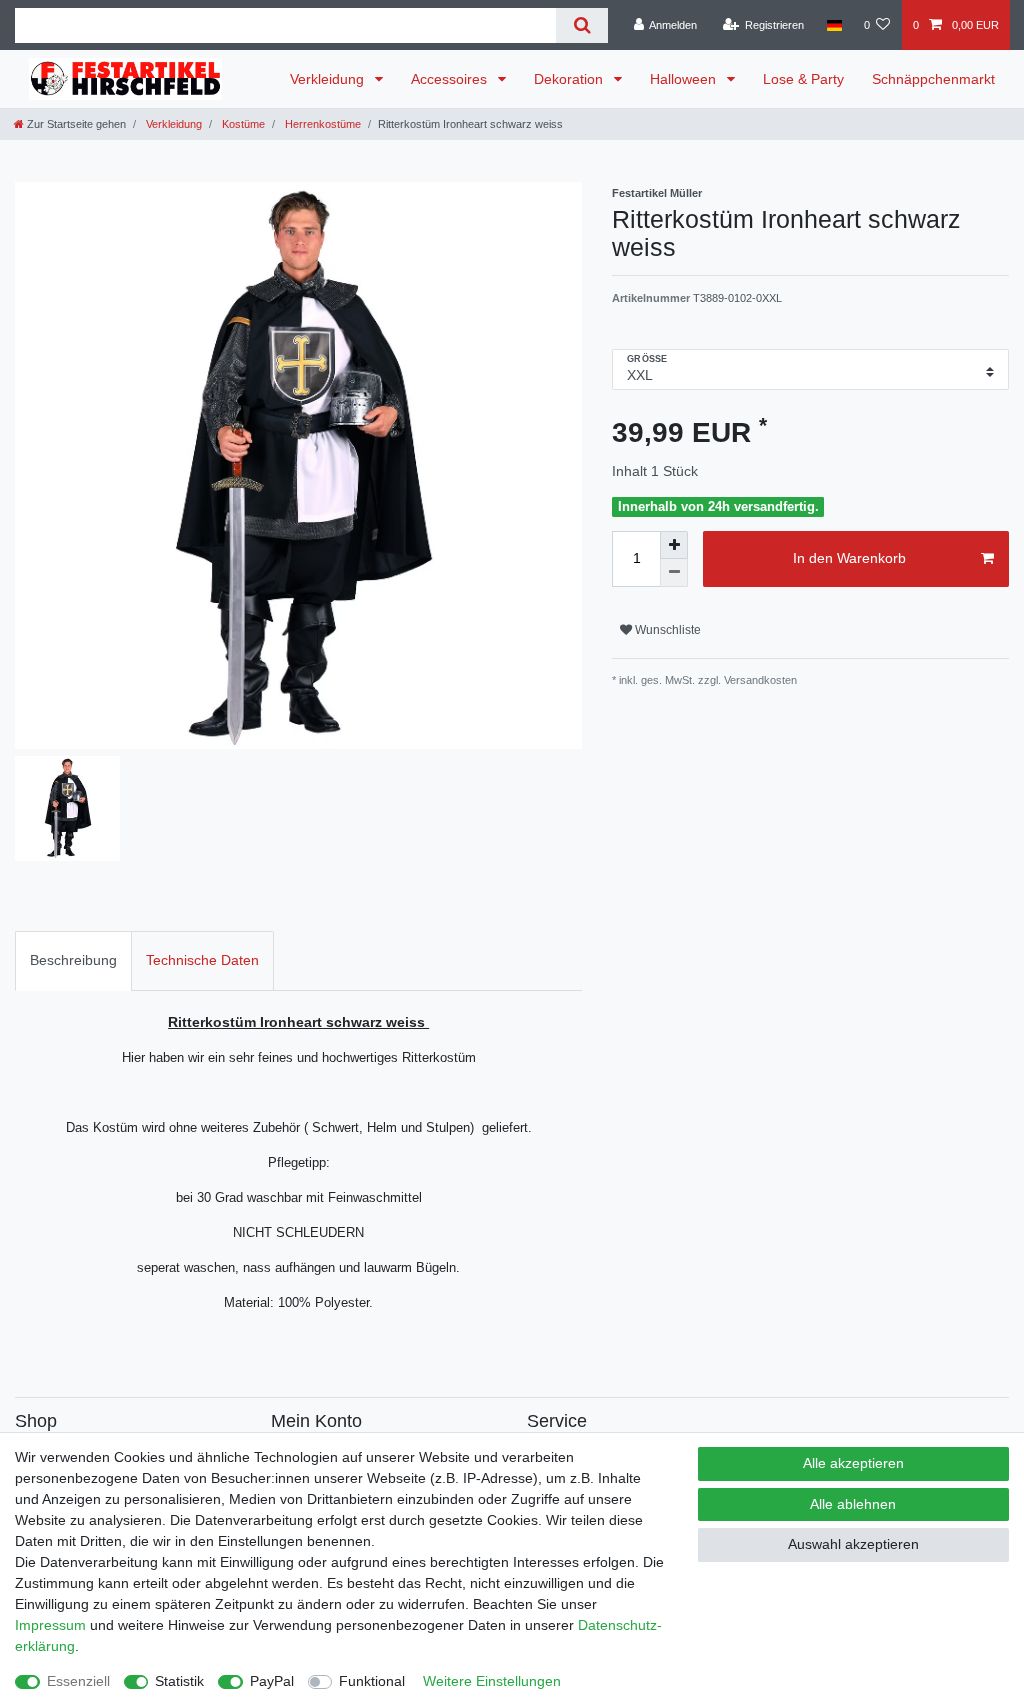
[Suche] (581, 25)
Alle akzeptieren (853, 1463)
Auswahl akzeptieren (853, 1544)
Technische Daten (202, 960)
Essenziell (78, 1681)
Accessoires (451, 79)
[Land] (833, 25)
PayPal (272, 1681)
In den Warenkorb (849, 558)
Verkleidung (329, 79)
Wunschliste (666, 630)
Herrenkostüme (321, 124)
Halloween (685, 79)
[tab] (73, 960)
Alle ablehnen (853, 1504)
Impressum (50, 1625)
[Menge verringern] (674, 573)
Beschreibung (73, 960)
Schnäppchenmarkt (933, 79)
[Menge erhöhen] (674, 545)
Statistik (179, 1681)
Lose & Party (803, 79)
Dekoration (570, 79)
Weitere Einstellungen (492, 1681)
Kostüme (242, 124)
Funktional (372, 1681)
